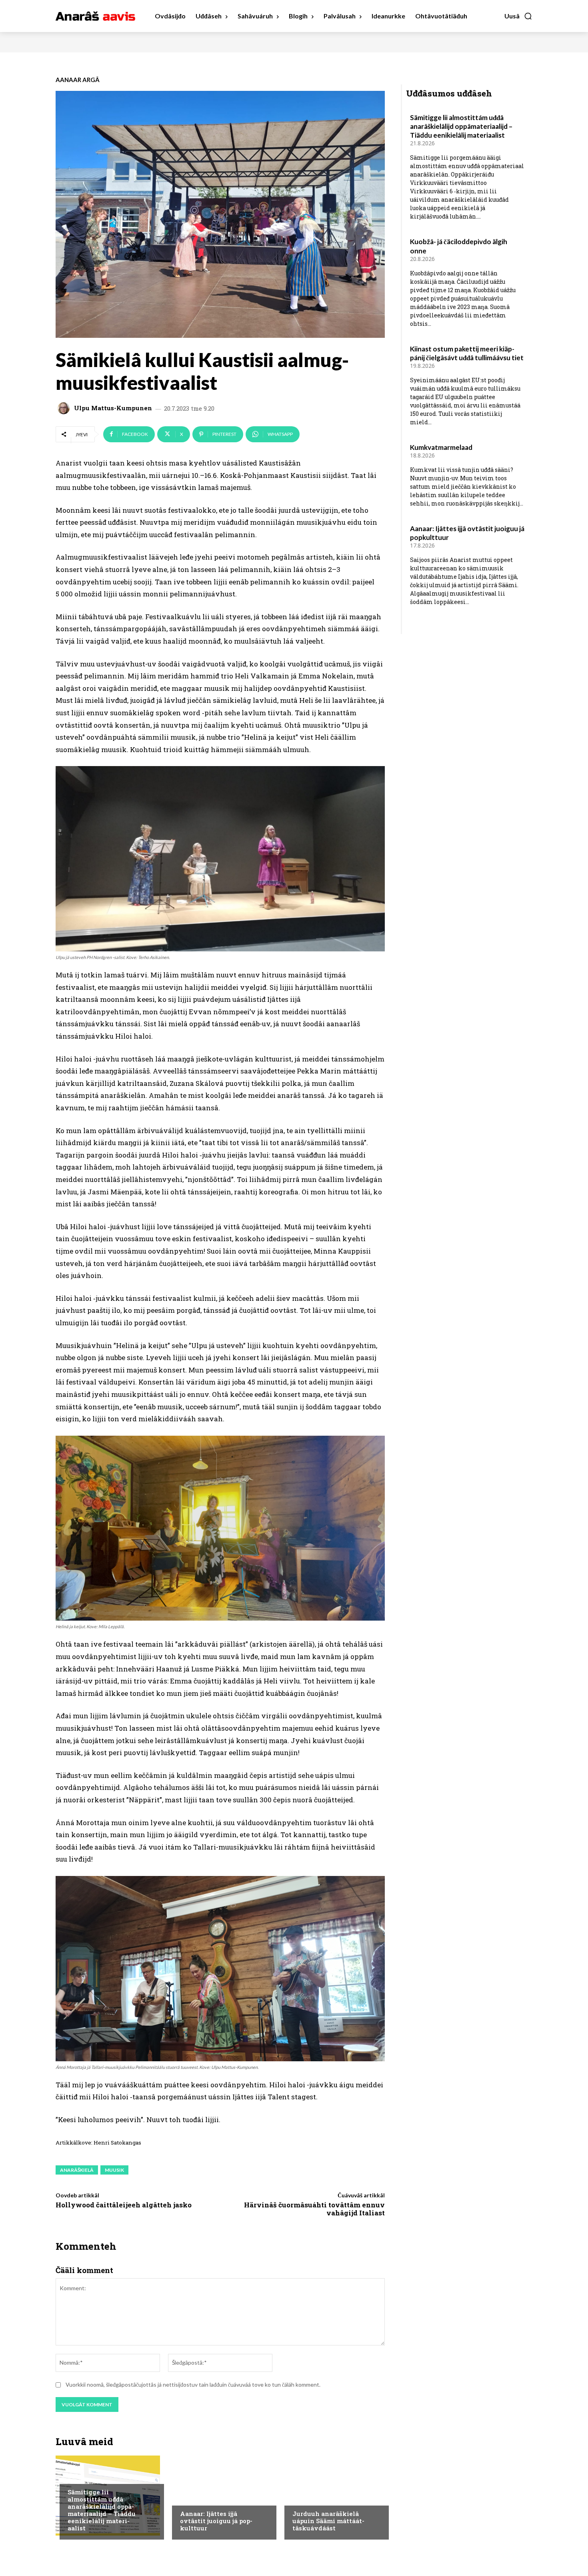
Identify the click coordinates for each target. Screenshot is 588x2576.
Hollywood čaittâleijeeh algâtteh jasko (124, 2205)
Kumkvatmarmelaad (441, 447)
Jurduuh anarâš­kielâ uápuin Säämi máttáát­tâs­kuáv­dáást (328, 2521)
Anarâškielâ (77, 2170)
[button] (518, 16)
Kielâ (74, 2476)
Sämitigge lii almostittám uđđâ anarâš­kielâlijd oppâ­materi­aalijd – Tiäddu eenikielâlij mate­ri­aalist (102, 2510)
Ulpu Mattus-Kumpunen (113, 408)
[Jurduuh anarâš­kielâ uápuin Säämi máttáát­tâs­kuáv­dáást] (333, 2496)
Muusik (114, 2170)
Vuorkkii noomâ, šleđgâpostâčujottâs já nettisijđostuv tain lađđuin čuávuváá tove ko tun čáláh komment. (193, 2384)
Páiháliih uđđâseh (204, 2498)
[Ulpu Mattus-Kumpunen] (65, 408)
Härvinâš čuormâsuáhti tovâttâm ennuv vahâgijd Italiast (314, 2209)
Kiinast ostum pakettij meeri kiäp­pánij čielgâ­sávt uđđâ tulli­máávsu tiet (467, 353)
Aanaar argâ (78, 80)
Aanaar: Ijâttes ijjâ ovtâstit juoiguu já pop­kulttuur (216, 2521)
